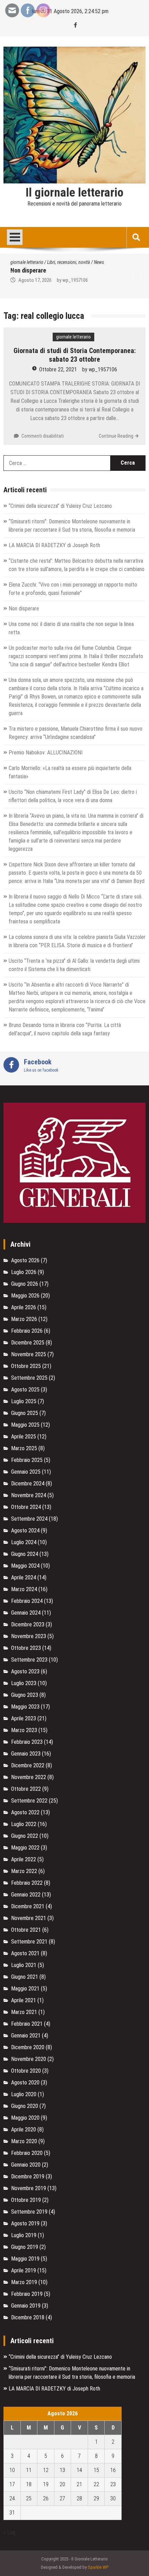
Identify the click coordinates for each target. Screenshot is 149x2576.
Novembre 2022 (29, 1777)
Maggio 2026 (25, 1296)
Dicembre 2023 (28, 1624)
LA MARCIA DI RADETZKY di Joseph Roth (54, 545)
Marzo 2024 (24, 1589)
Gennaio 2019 (26, 2306)
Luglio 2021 (24, 1965)
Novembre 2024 (29, 1495)
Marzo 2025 (24, 1448)
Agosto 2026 (25, 1260)
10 (12, 2470)
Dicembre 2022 (28, 1765)
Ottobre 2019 (26, 2200)
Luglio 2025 (24, 1401)
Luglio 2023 (24, 1683)
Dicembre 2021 (28, 1906)
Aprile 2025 (24, 1437)
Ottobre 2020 (26, 2071)
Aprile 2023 (24, 1718)
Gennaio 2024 (26, 1613)
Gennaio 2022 (26, 1895)
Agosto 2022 (25, 1812)
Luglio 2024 (24, 1542)
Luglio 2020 (24, 2094)
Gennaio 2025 (26, 1472)
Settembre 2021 (29, 1942)
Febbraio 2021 (27, 2024)
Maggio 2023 (25, 1707)
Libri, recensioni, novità (69, 262)
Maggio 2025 (25, 1425)
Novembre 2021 (29, 1918)
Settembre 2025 (29, 1378)
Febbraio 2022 (27, 1883)
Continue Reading (116, 436)
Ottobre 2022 (26, 1789)
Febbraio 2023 (27, 1742)
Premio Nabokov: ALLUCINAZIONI (46, 753)
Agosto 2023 (25, 1671)
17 (12, 2484)
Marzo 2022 (24, 1871)
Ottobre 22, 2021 (58, 369)
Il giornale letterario (74, 193)
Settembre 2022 (29, 1801)
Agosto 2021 (25, 1953)
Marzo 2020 (24, 2141)
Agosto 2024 (25, 1531)
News (99, 262)
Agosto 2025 (25, 1390)
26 (46, 2498)
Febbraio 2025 (27, 1460)
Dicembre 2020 (28, 2047)
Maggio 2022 (25, 1848)
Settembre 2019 (29, 2212)
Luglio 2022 (24, 1824)
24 (12, 2498)
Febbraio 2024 (27, 1601)
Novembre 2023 (29, 1636)
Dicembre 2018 (28, 2317)
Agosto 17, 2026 (35, 280)
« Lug (9, 2532)
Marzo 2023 (24, 1730)
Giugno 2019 (25, 2247)
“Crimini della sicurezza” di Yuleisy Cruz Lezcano (60, 506)
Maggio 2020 (25, 2118)
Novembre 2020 (29, 2059)
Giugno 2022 (25, 1836)
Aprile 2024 (24, 1577)
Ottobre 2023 (26, 1648)
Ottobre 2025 (26, 1366)
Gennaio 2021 (26, 2036)
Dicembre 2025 (28, 1343)
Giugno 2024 (25, 1554)
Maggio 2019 (25, 2259)
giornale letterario (27, 262)
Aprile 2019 (24, 2270)
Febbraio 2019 (27, 2294)
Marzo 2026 (24, 1319)
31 (12, 2513)
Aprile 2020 (24, 2130)
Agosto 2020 (25, 2083)
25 (29, 2498)
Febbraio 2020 (27, 2153)
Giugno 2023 (25, 1695)
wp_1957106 (75, 280)
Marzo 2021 (24, 2012)
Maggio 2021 (25, 1989)
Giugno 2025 (25, 1413)
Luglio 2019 (24, 2235)
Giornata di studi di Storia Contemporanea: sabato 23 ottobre (75, 355)
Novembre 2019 (29, 2188)
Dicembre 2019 (28, 2176)
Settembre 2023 (29, 1660)
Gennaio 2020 (26, 2165)
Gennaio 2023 (26, 1754)
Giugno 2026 (25, 1284)
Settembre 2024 (29, 1519)
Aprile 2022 (24, 1859)
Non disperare (28, 270)
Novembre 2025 (29, 1354)
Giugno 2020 (25, 2106)
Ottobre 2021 (26, 1930)
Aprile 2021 (24, 2000)
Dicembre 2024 (28, 1484)
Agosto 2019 (25, 2223)
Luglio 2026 (24, 1272)
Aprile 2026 (24, 1307)
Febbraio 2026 (27, 1331)
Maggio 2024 (25, 1566)
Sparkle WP (98, 2567)
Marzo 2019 (24, 2282)
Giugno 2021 (25, 1977)
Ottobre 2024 (26, 1507)
